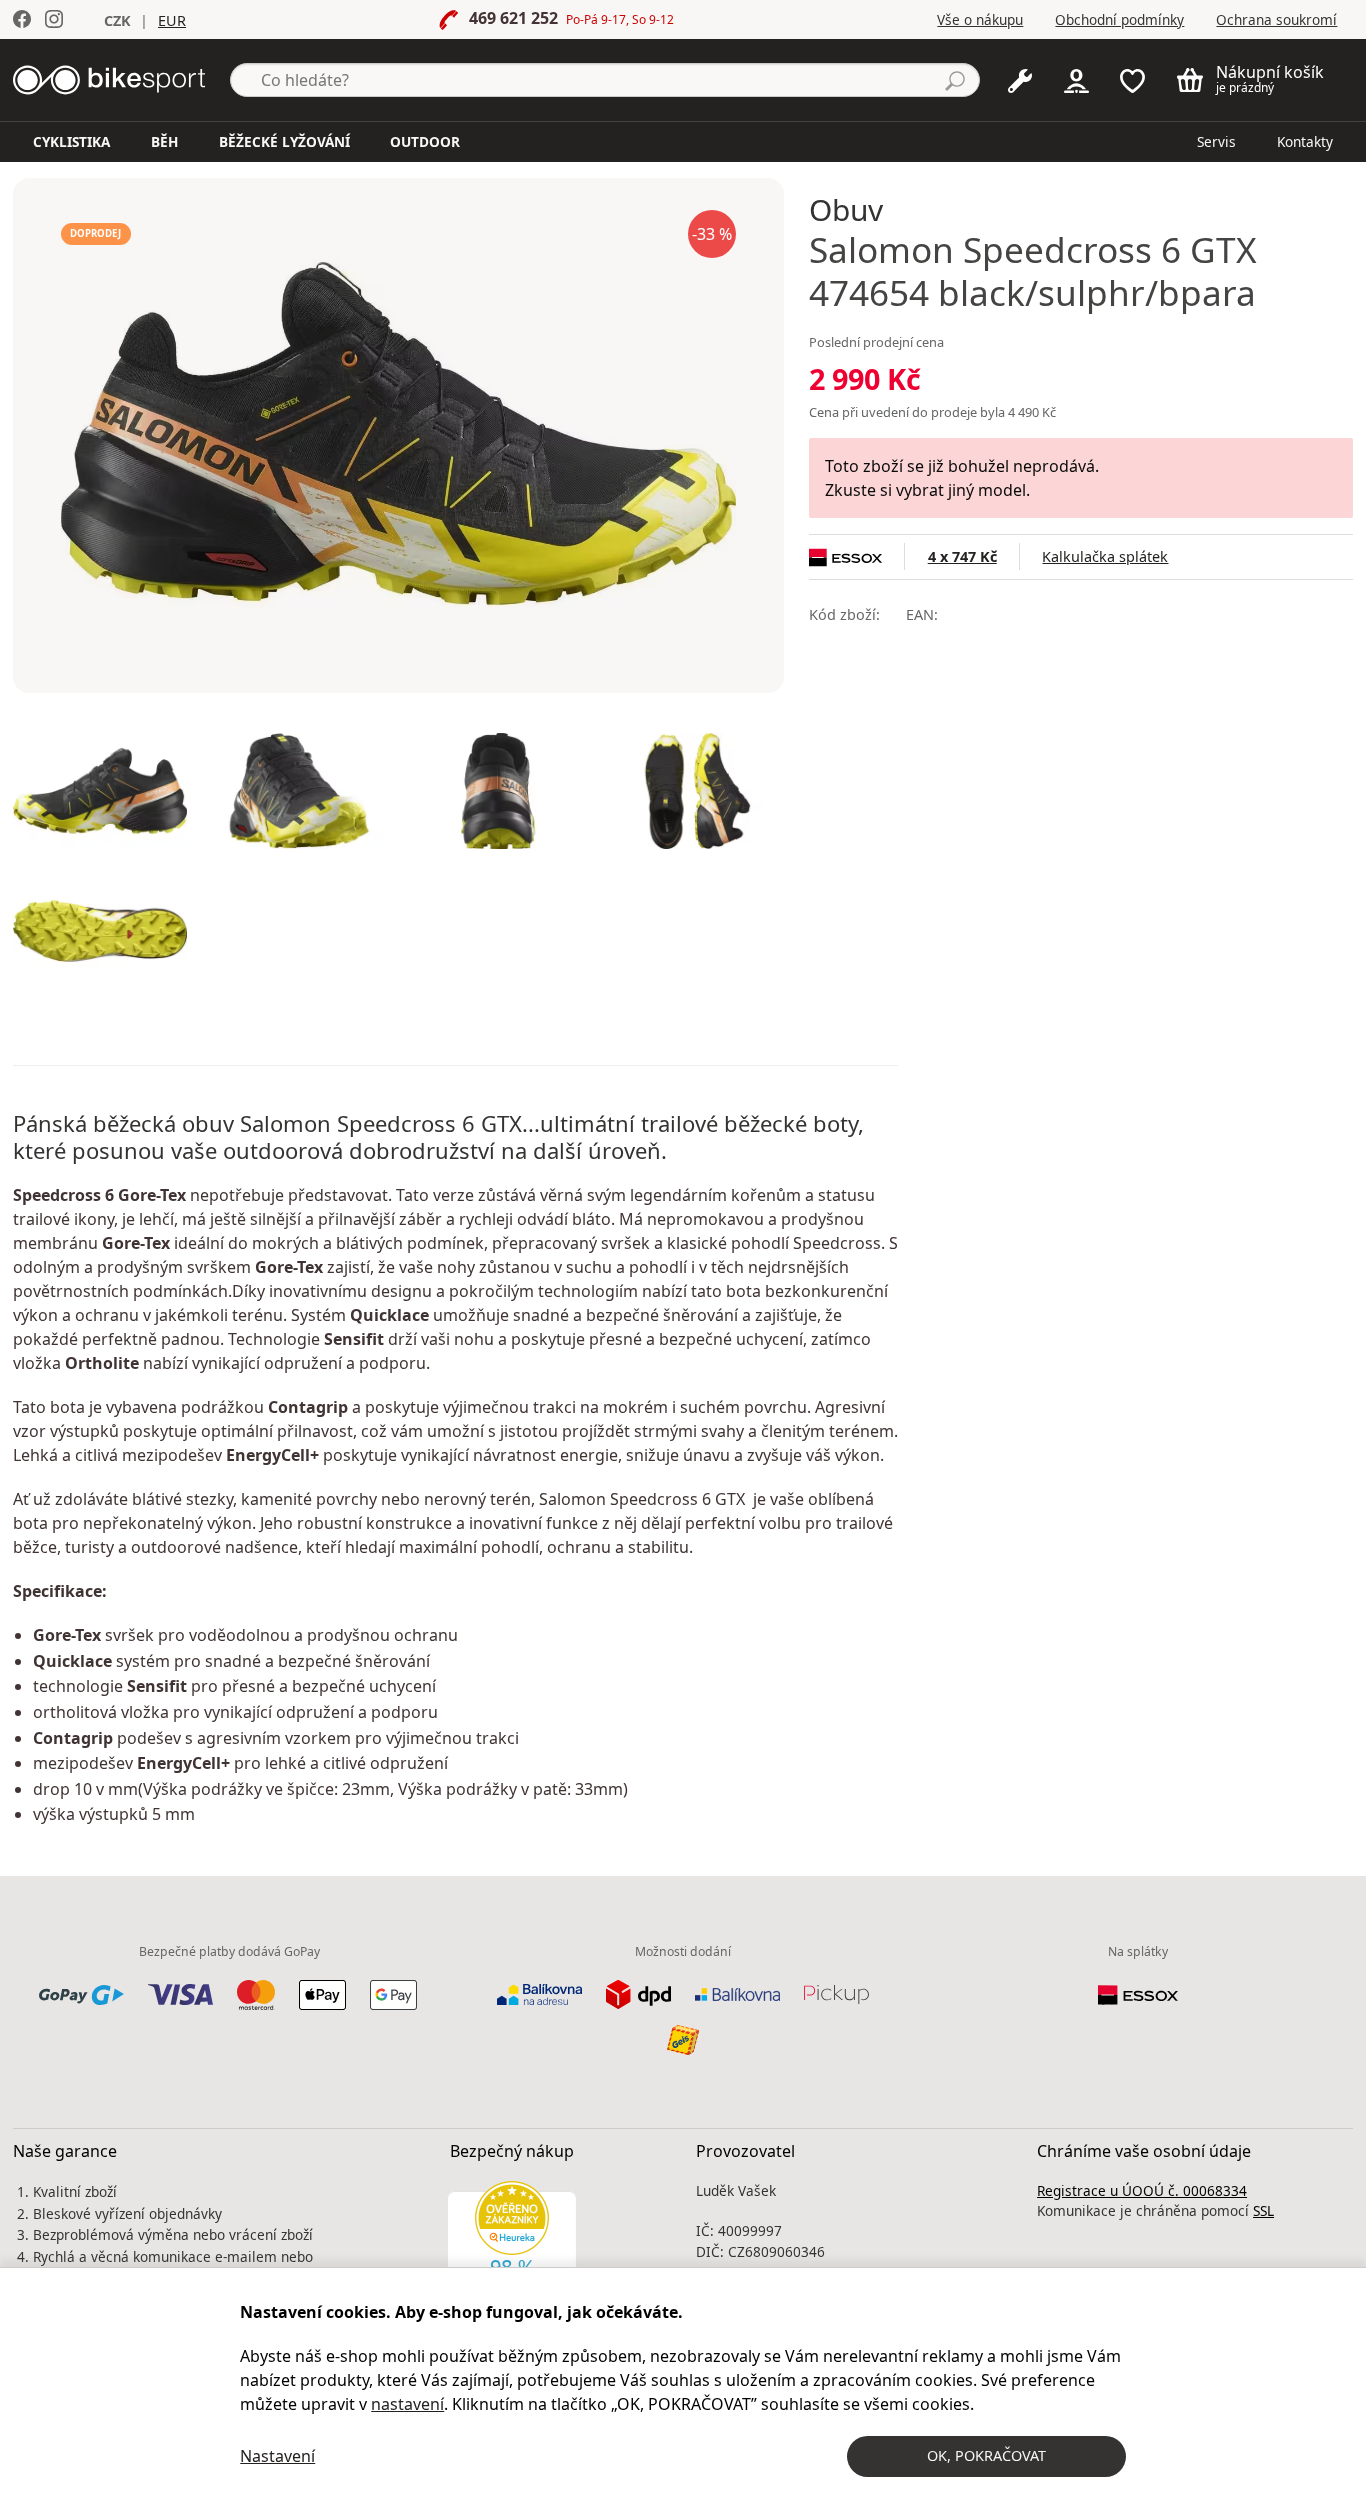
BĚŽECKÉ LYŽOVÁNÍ (284, 141)
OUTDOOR (425, 141)
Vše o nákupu (980, 19)
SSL (1263, 2210)
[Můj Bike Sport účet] (1076, 79)
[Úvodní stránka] (109, 78)
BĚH (164, 141)
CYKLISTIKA (71, 141)
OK (986, 2455)
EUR (172, 20)
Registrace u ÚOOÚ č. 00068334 (1142, 2190)
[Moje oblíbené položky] (1132, 79)
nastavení (407, 2404)
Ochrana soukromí (1276, 19)
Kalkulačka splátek (1105, 556)
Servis (1216, 141)
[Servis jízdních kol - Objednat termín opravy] (1020, 79)
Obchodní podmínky (1119, 19)
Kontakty (1305, 141)
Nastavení (277, 2456)
